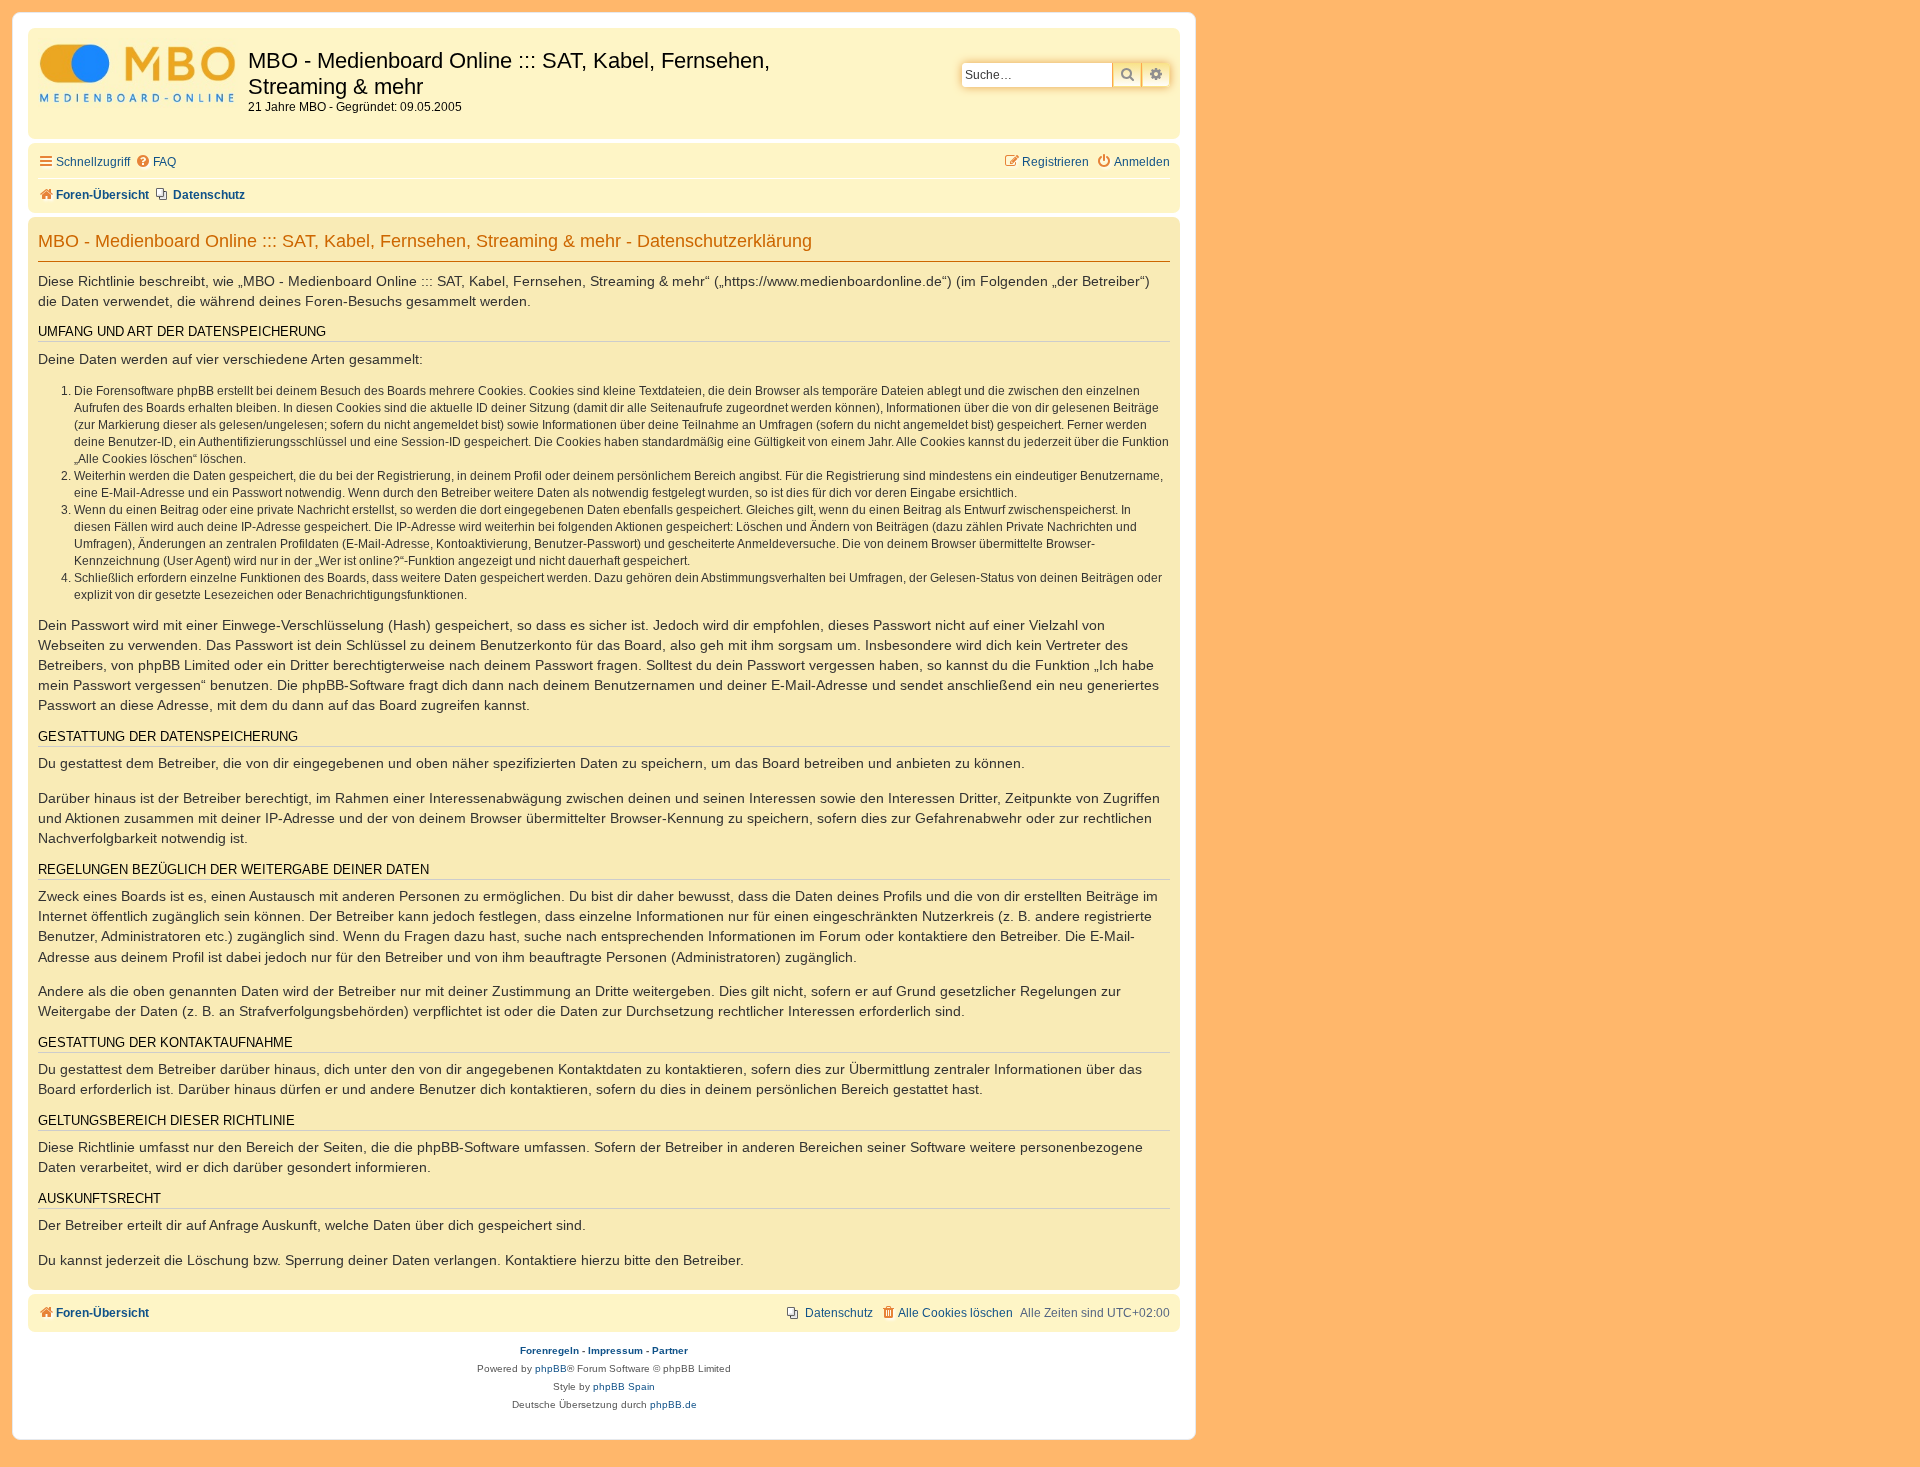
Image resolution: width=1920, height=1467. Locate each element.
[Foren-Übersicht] (140, 76)
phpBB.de (673, 1404)
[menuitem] (155, 162)
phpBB (551, 1368)
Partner (670, 1350)
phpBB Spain (624, 1386)
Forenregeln (549, 1350)
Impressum (615, 1350)
